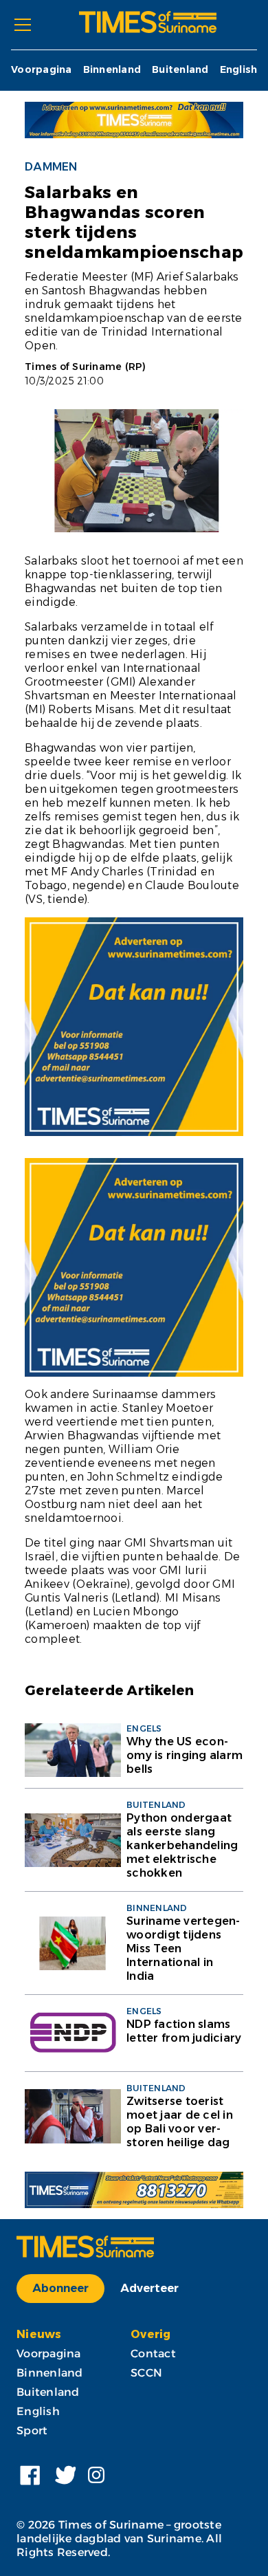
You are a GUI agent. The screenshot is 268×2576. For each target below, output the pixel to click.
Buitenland (180, 70)
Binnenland (112, 70)
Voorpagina (42, 70)
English (239, 70)
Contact (153, 2354)
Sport (32, 2431)
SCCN (146, 2373)
